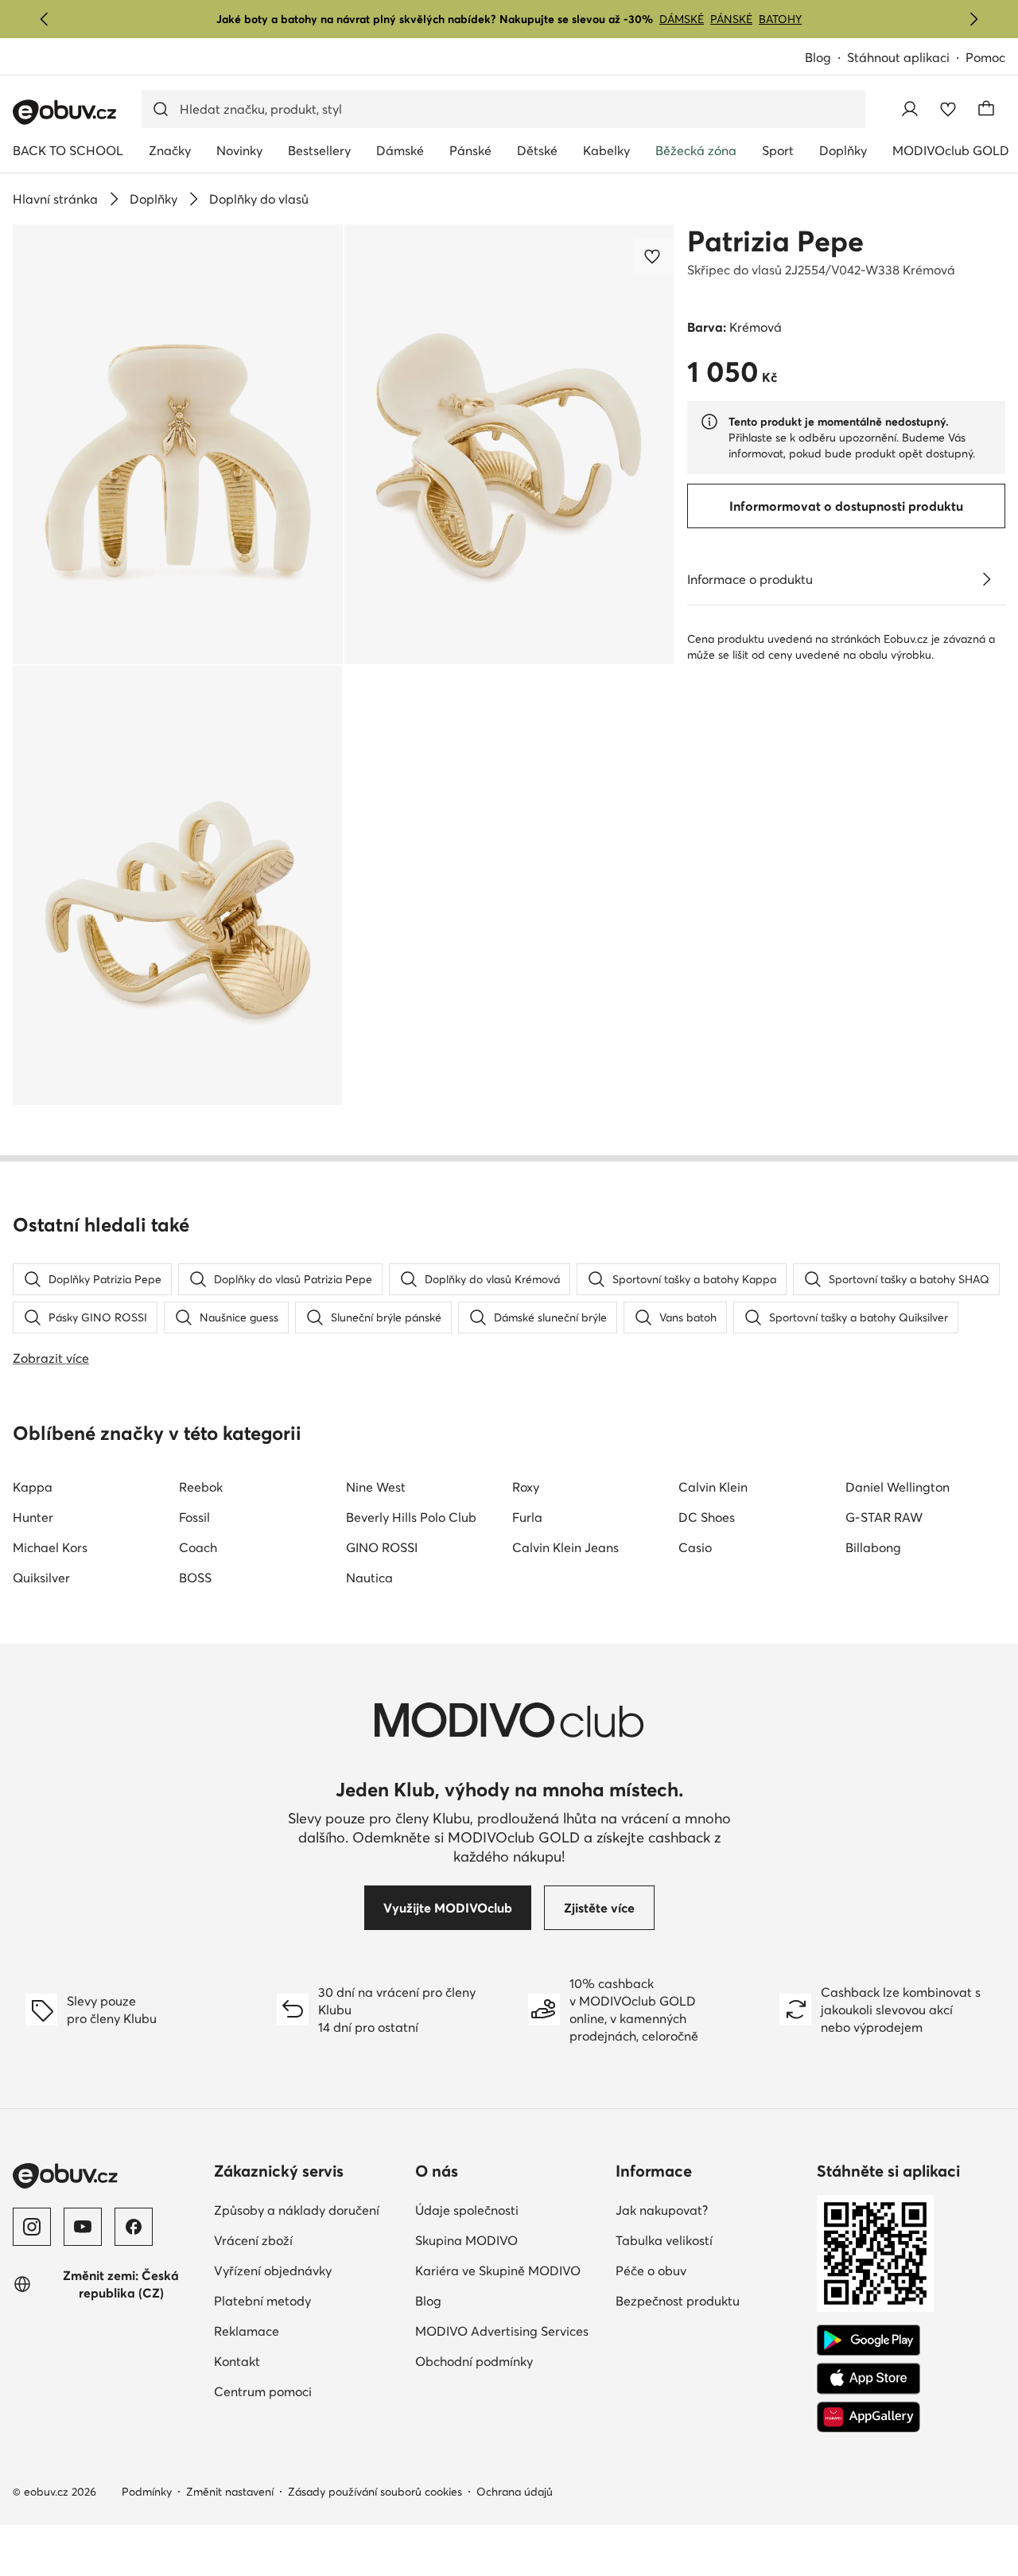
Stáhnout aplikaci (898, 57)
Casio (695, 1547)
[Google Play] (868, 2341)
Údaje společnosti (467, 2210)
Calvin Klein (713, 1487)
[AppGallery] (868, 2417)
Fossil (194, 1517)
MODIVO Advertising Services (502, 2331)
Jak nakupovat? (662, 2210)
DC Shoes (707, 1517)
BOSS (195, 1578)
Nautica (369, 1578)
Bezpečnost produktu (678, 2301)
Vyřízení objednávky (273, 2271)
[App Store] (868, 2379)
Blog (818, 57)
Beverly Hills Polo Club (411, 1517)
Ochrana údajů (515, 2492)
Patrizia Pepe (775, 241)
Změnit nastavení (230, 2492)
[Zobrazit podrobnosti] (986, 579)
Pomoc (985, 57)
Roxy (526, 1487)
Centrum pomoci (263, 2391)
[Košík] (986, 109)
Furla (527, 1517)
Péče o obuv (651, 2271)
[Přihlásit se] (910, 109)
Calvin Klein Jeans (565, 1547)
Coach (198, 1547)
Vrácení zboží (253, 2240)
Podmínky (147, 2492)
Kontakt (237, 2361)
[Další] (973, 19)
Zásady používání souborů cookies (375, 2492)
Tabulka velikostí (664, 2240)
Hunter (33, 1517)
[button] (178, 444)
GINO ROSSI (382, 1547)
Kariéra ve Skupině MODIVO (498, 2271)
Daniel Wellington (898, 1487)
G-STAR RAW (884, 1517)
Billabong (873, 1547)
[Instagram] (32, 2227)
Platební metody (262, 2301)
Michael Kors (50, 1547)
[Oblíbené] (948, 109)
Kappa (33, 1487)
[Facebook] (134, 2227)
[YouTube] (83, 2227)
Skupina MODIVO (466, 2240)
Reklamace (247, 2331)
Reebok (201, 1487)
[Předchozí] (45, 19)
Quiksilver (41, 1578)
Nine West (376, 1487)
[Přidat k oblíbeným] (654, 256)
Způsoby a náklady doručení (297, 2210)
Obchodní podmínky (474, 2361)
